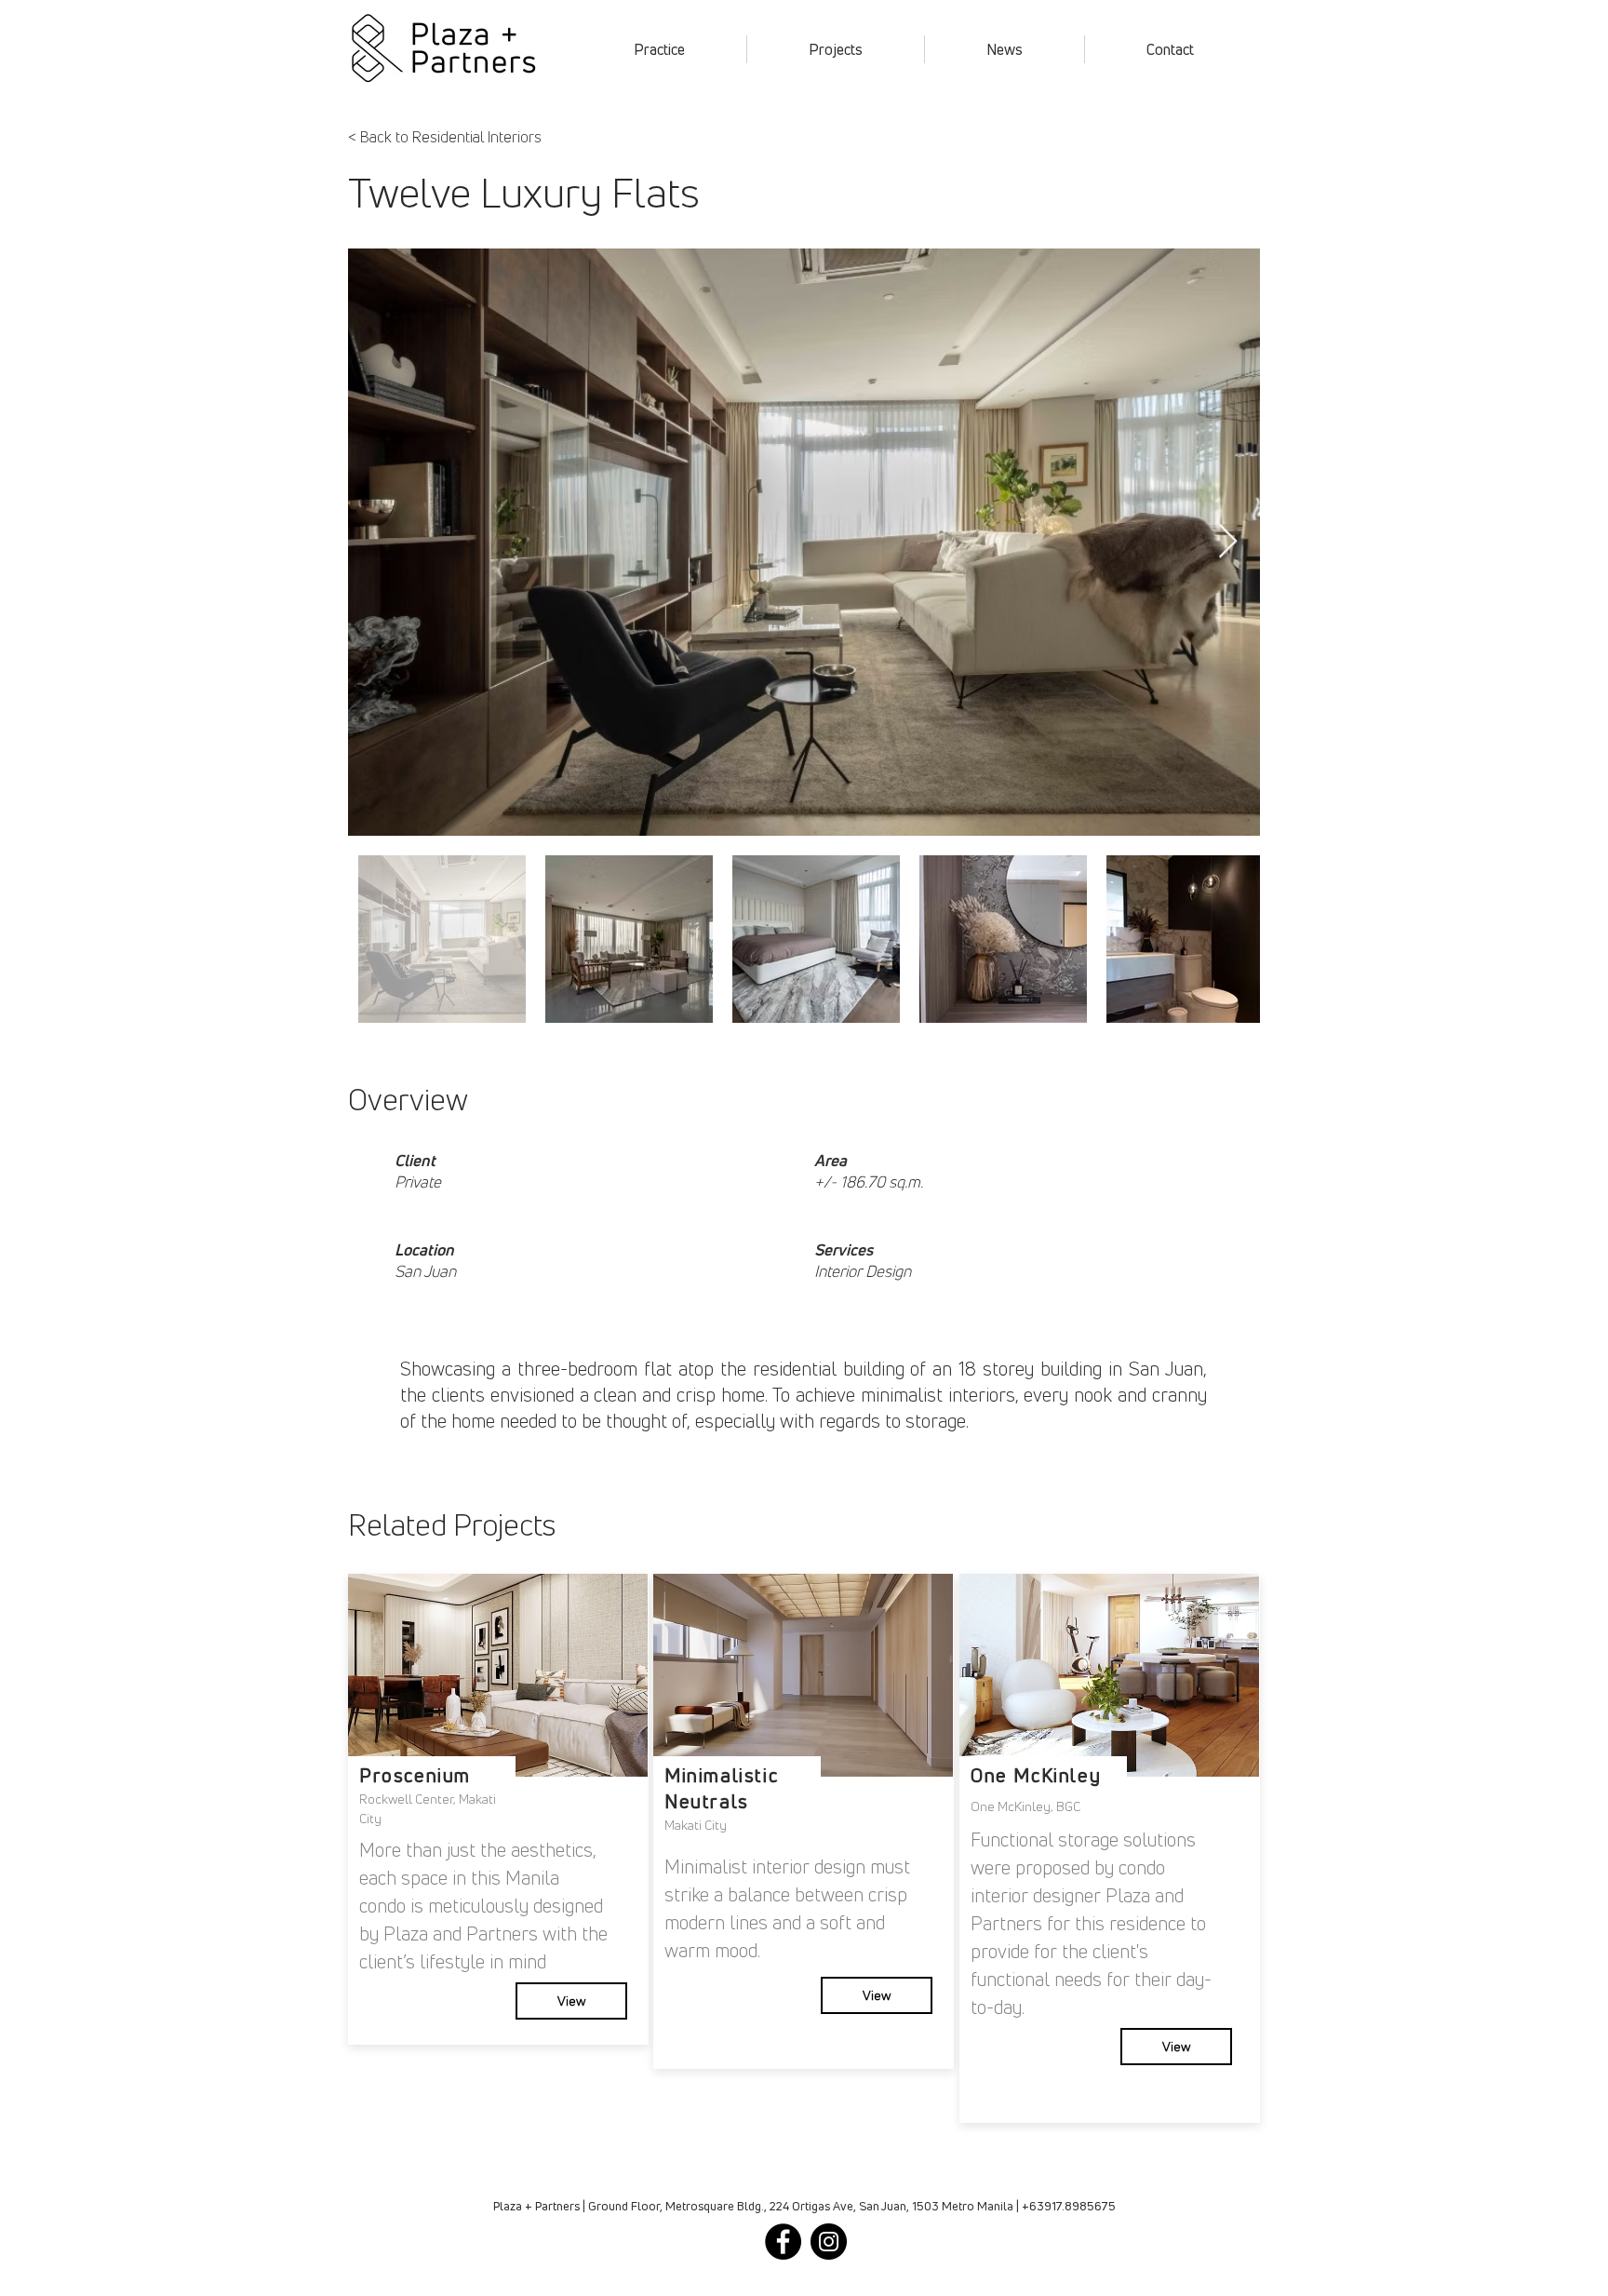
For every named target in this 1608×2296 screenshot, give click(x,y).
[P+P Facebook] (783, 2242)
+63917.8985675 (1069, 2206)
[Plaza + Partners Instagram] (829, 2242)
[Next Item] (1228, 542)
